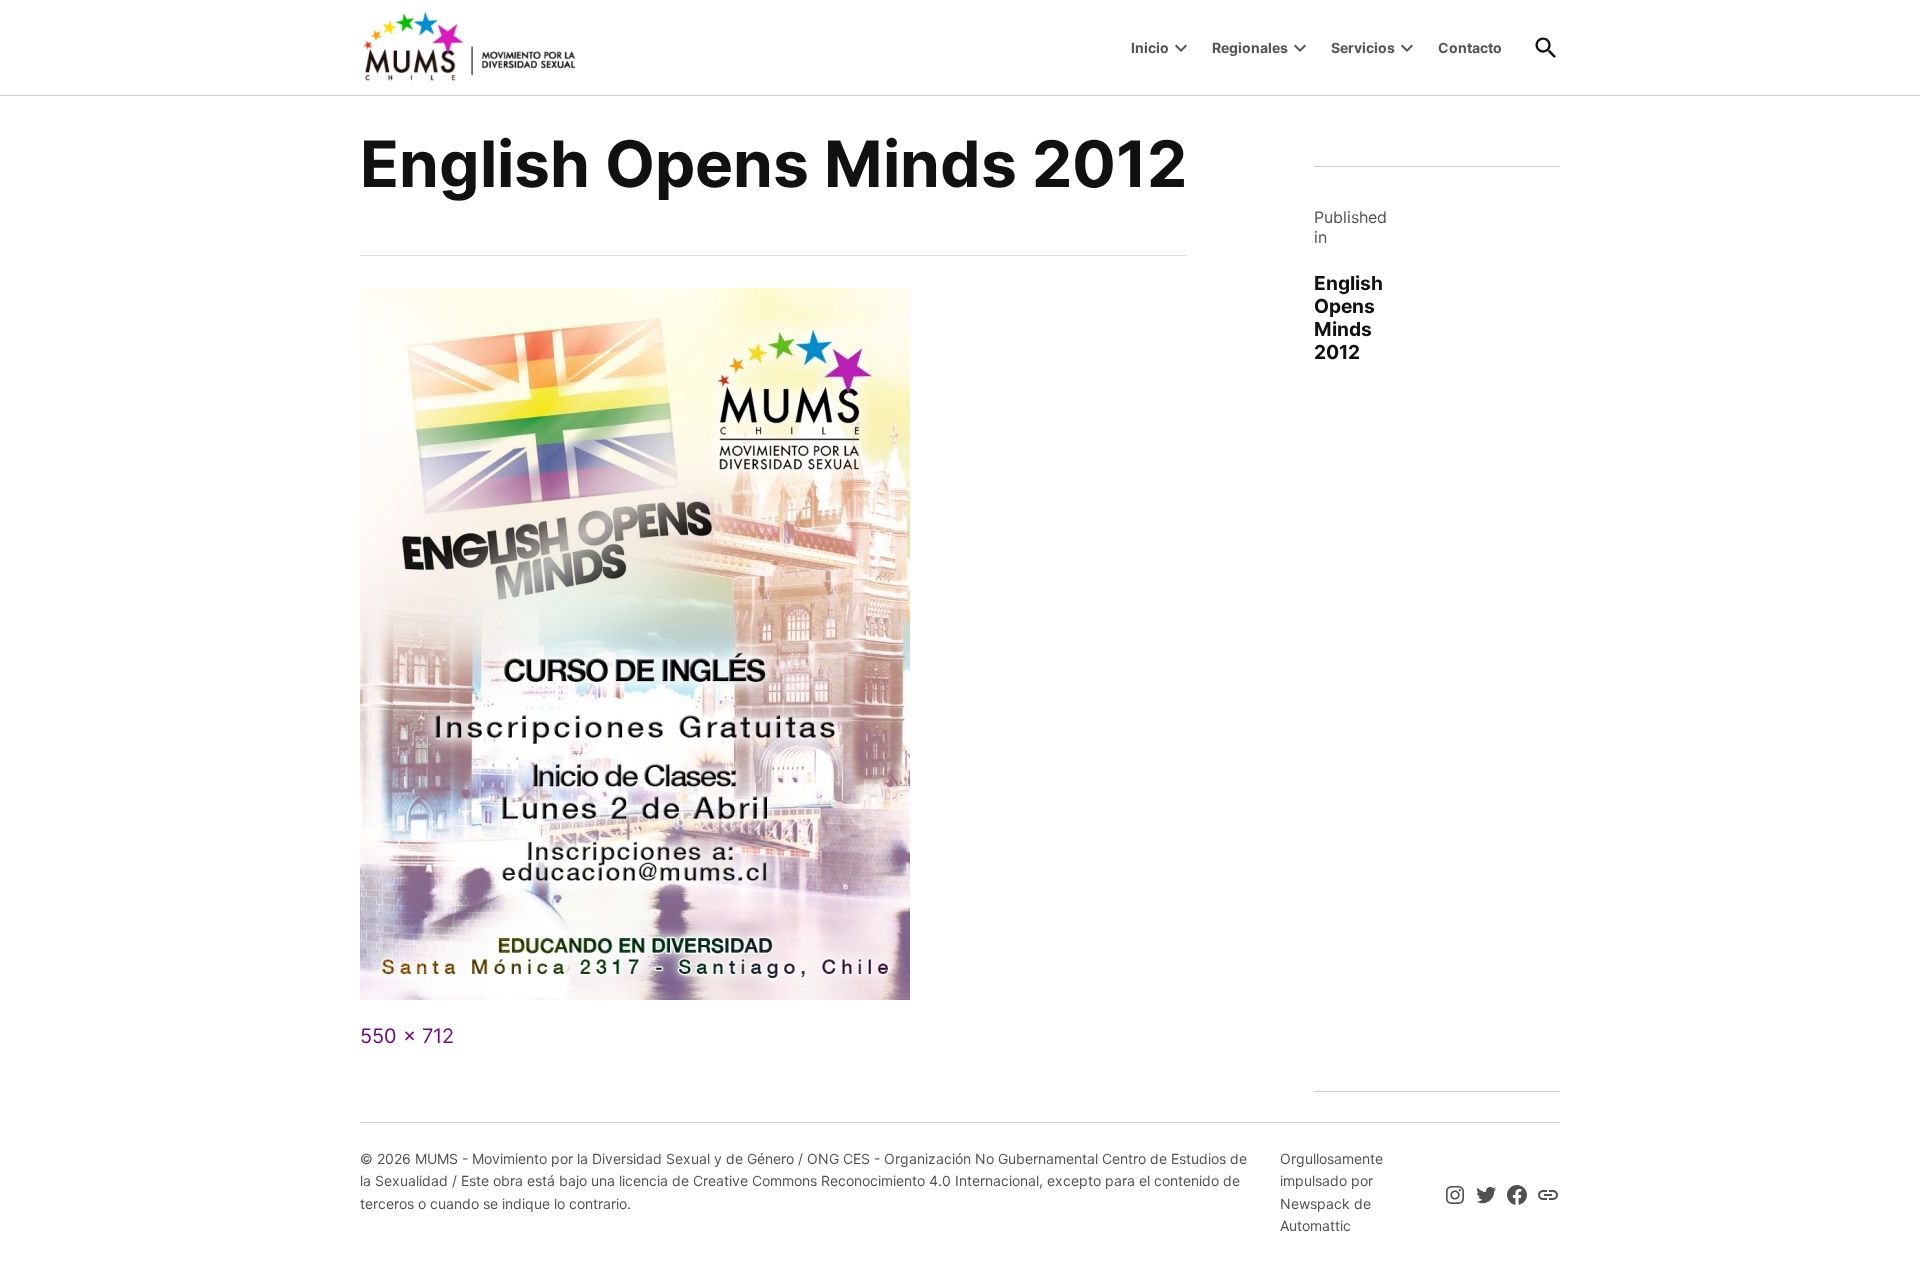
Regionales (1250, 47)
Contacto (1470, 47)
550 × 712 (407, 1036)
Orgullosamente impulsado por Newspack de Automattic (1331, 1192)
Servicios (1363, 47)
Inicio (1150, 47)
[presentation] (1181, 48)
